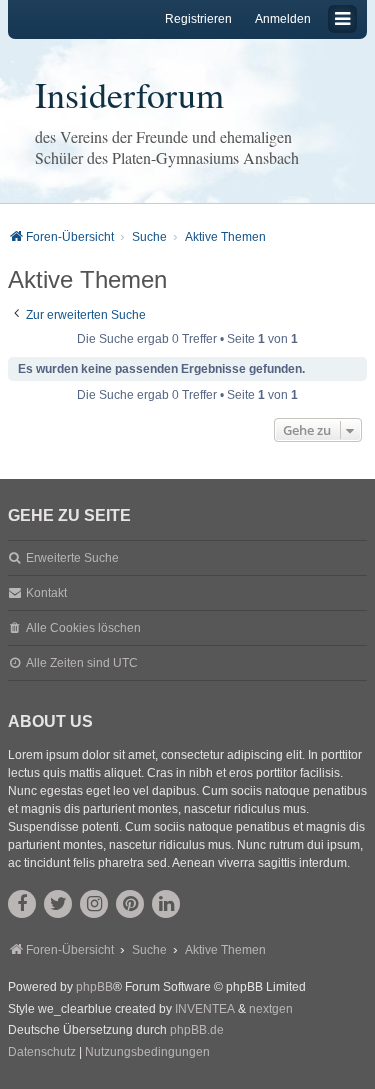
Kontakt (46, 593)
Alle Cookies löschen (83, 628)
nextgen (271, 1009)
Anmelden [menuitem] (283, 19)
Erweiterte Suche (72, 558)
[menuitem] (42, 1053)
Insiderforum (129, 94)
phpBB (94, 987)
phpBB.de (197, 1030)
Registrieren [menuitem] (198, 19)
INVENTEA (205, 1009)
